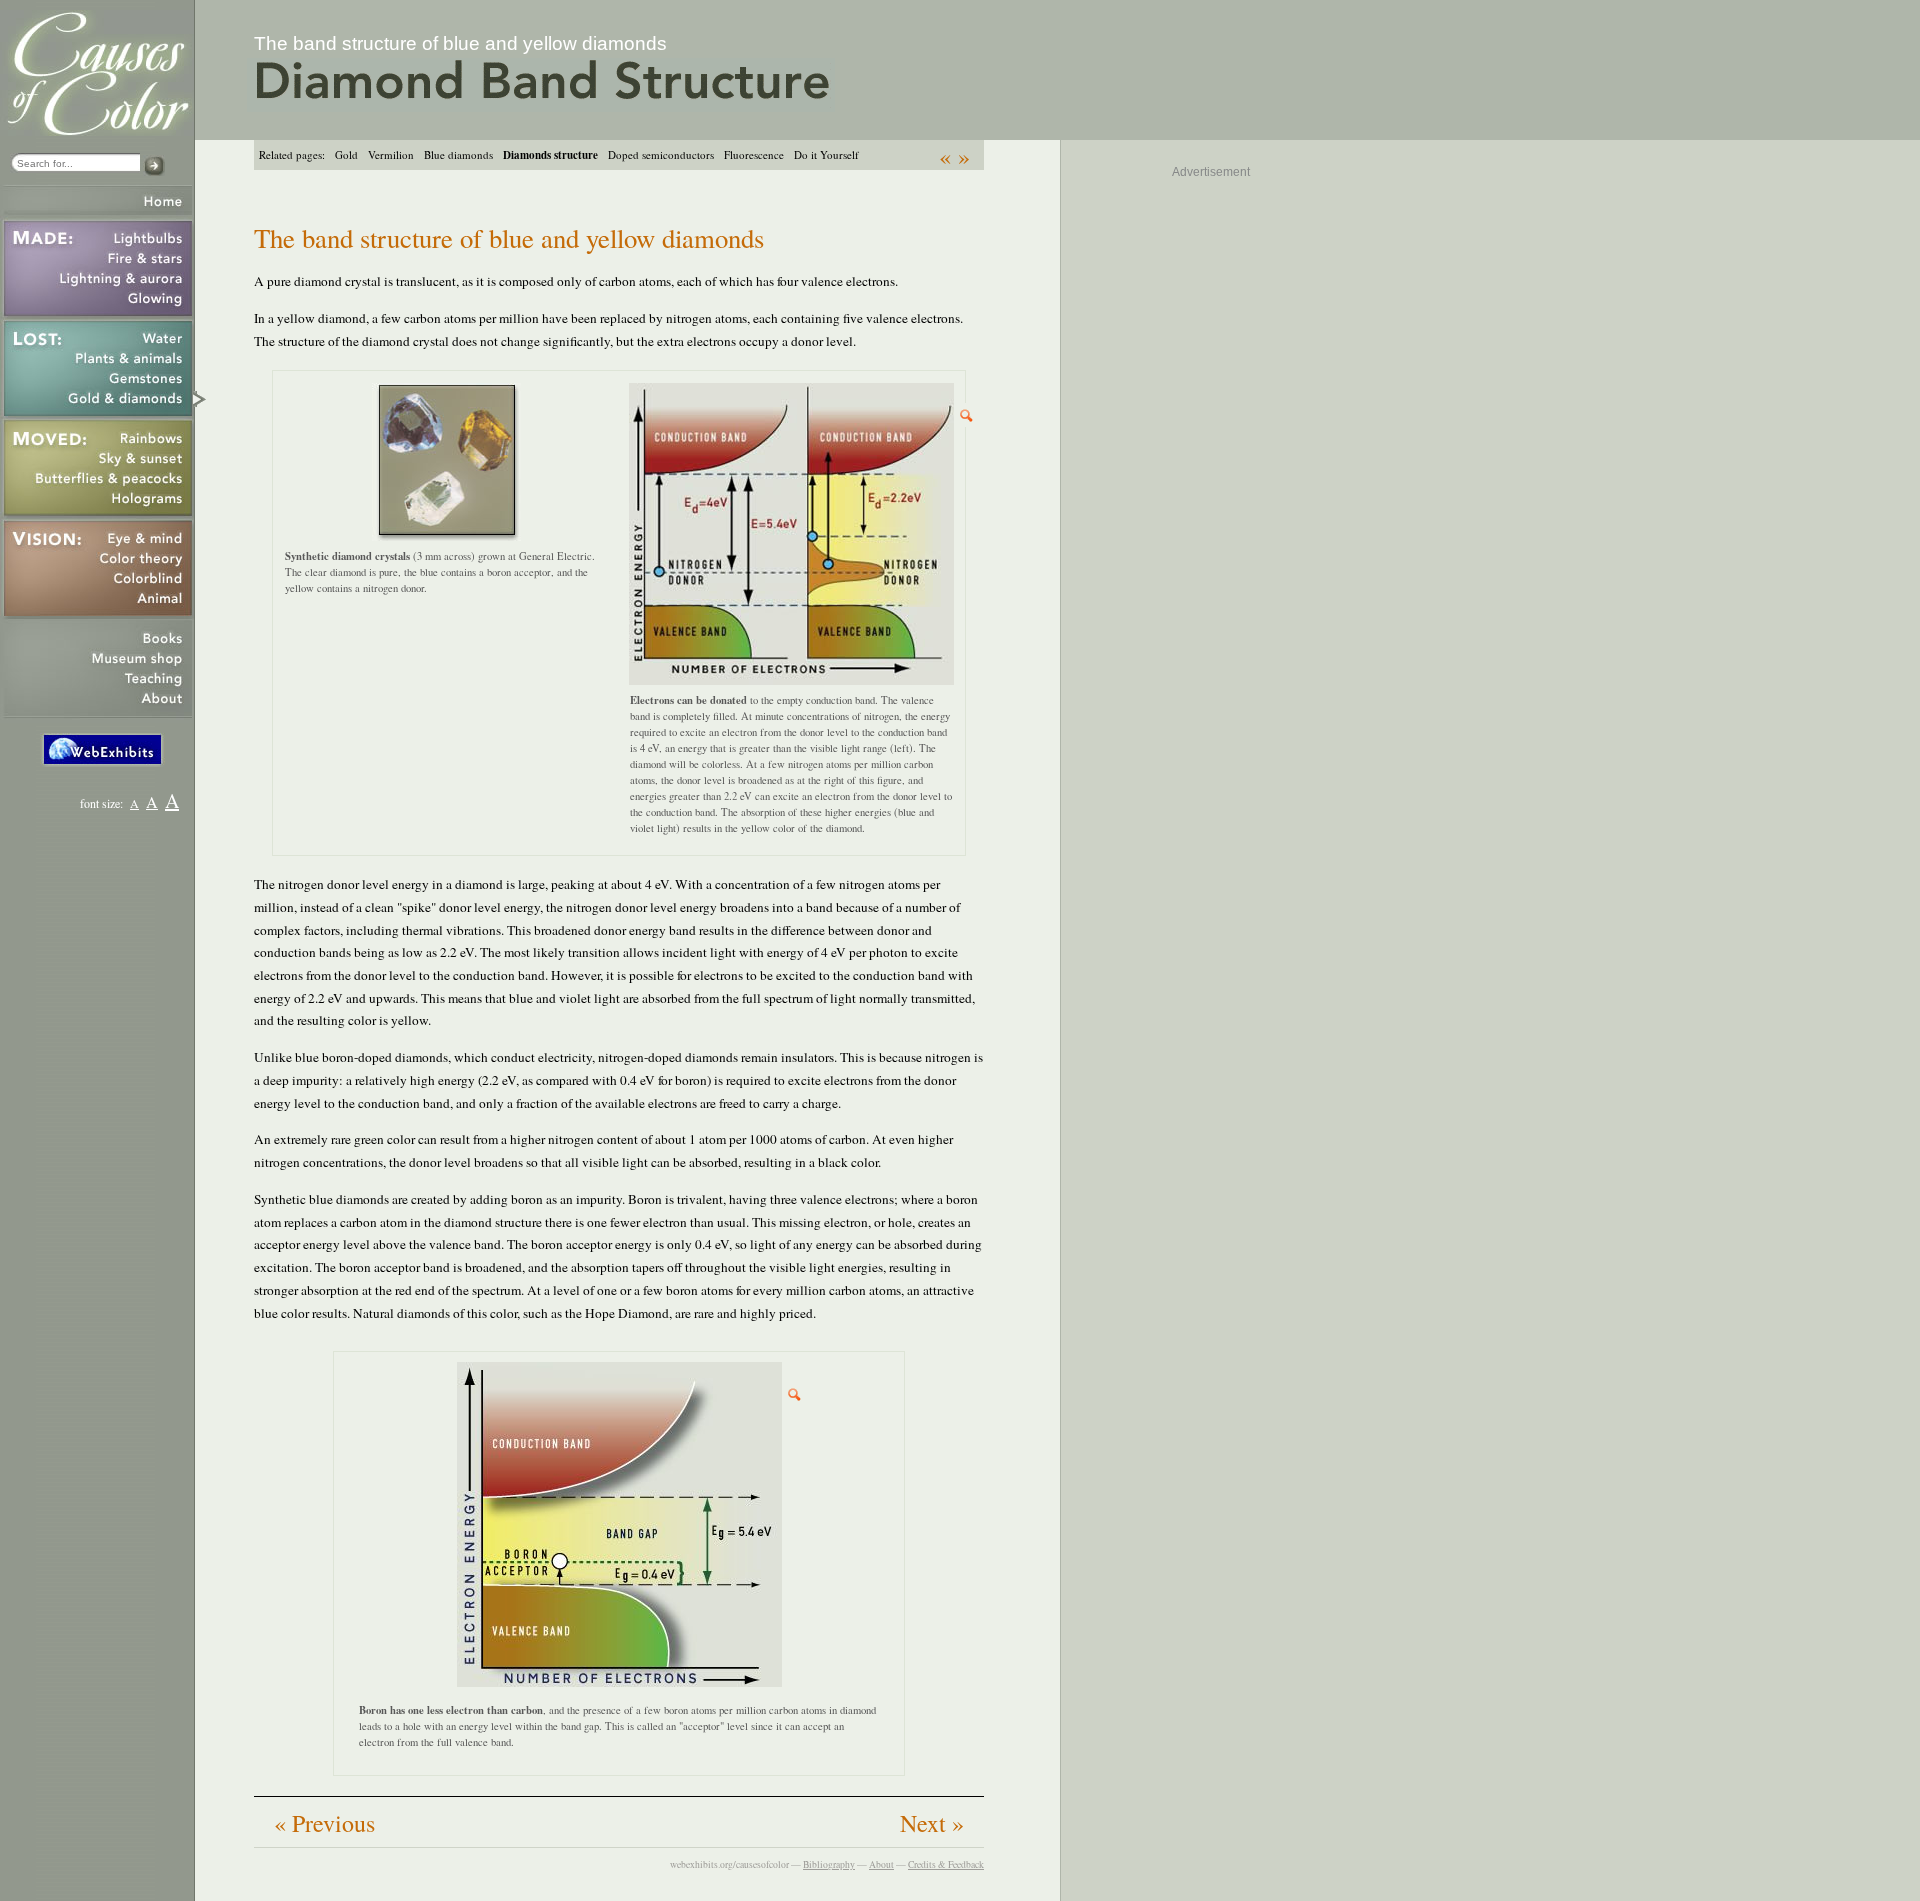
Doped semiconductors (661, 154)
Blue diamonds (458, 154)
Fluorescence (754, 154)
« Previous (324, 1823)
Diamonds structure (550, 155)
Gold (346, 154)
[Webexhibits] (102, 762)
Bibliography (829, 1864)
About (881, 1864)
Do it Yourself (826, 154)
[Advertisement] (1170, 494)
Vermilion (391, 154)
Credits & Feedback (946, 1864)
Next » (932, 1823)
